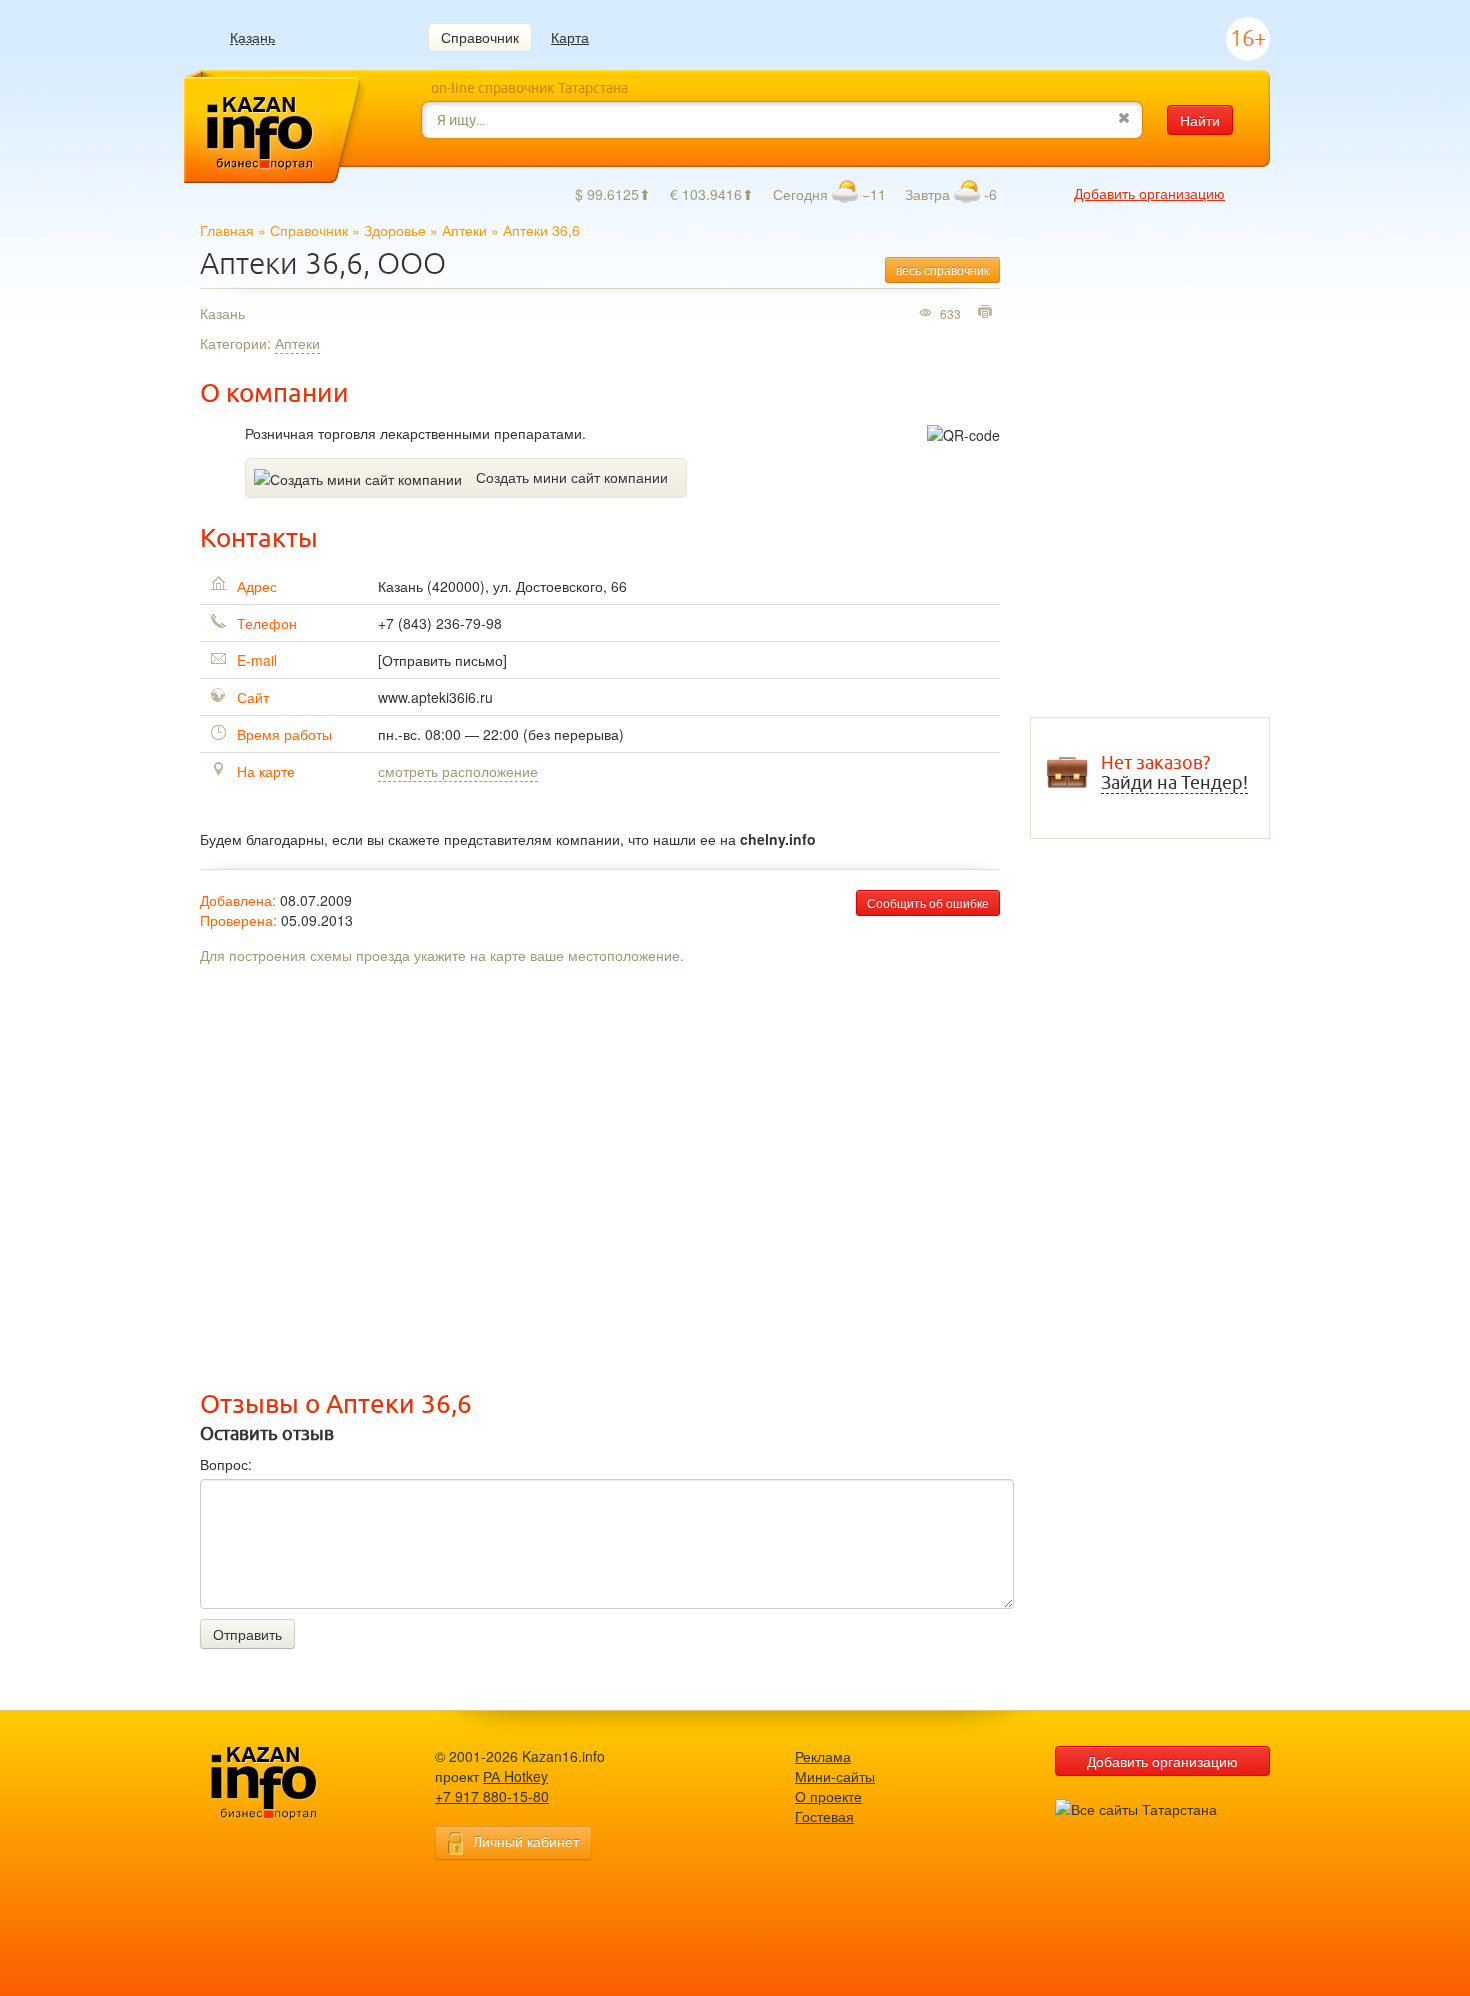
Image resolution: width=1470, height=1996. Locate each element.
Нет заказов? (1174, 773)
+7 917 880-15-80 (492, 1796)
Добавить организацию (1149, 193)
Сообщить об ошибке (928, 902)
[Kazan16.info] (295, 1783)
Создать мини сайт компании (572, 477)
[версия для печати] (987, 313)
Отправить (247, 1634)
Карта (570, 37)
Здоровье (395, 230)
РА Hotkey (515, 1776)
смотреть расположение (458, 771)
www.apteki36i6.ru (435, 697)
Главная (227, 230)
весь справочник (942, 269)
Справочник (480, 37)
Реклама (823, 1756)
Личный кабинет (526, 1841)
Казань (252, 37)
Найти (1200, 120)
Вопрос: (226, 1464)
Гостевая (824, 1816)
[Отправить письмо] (442, 660)
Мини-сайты (835, 1776)
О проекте (828, 1796)
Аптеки (464, 230)
